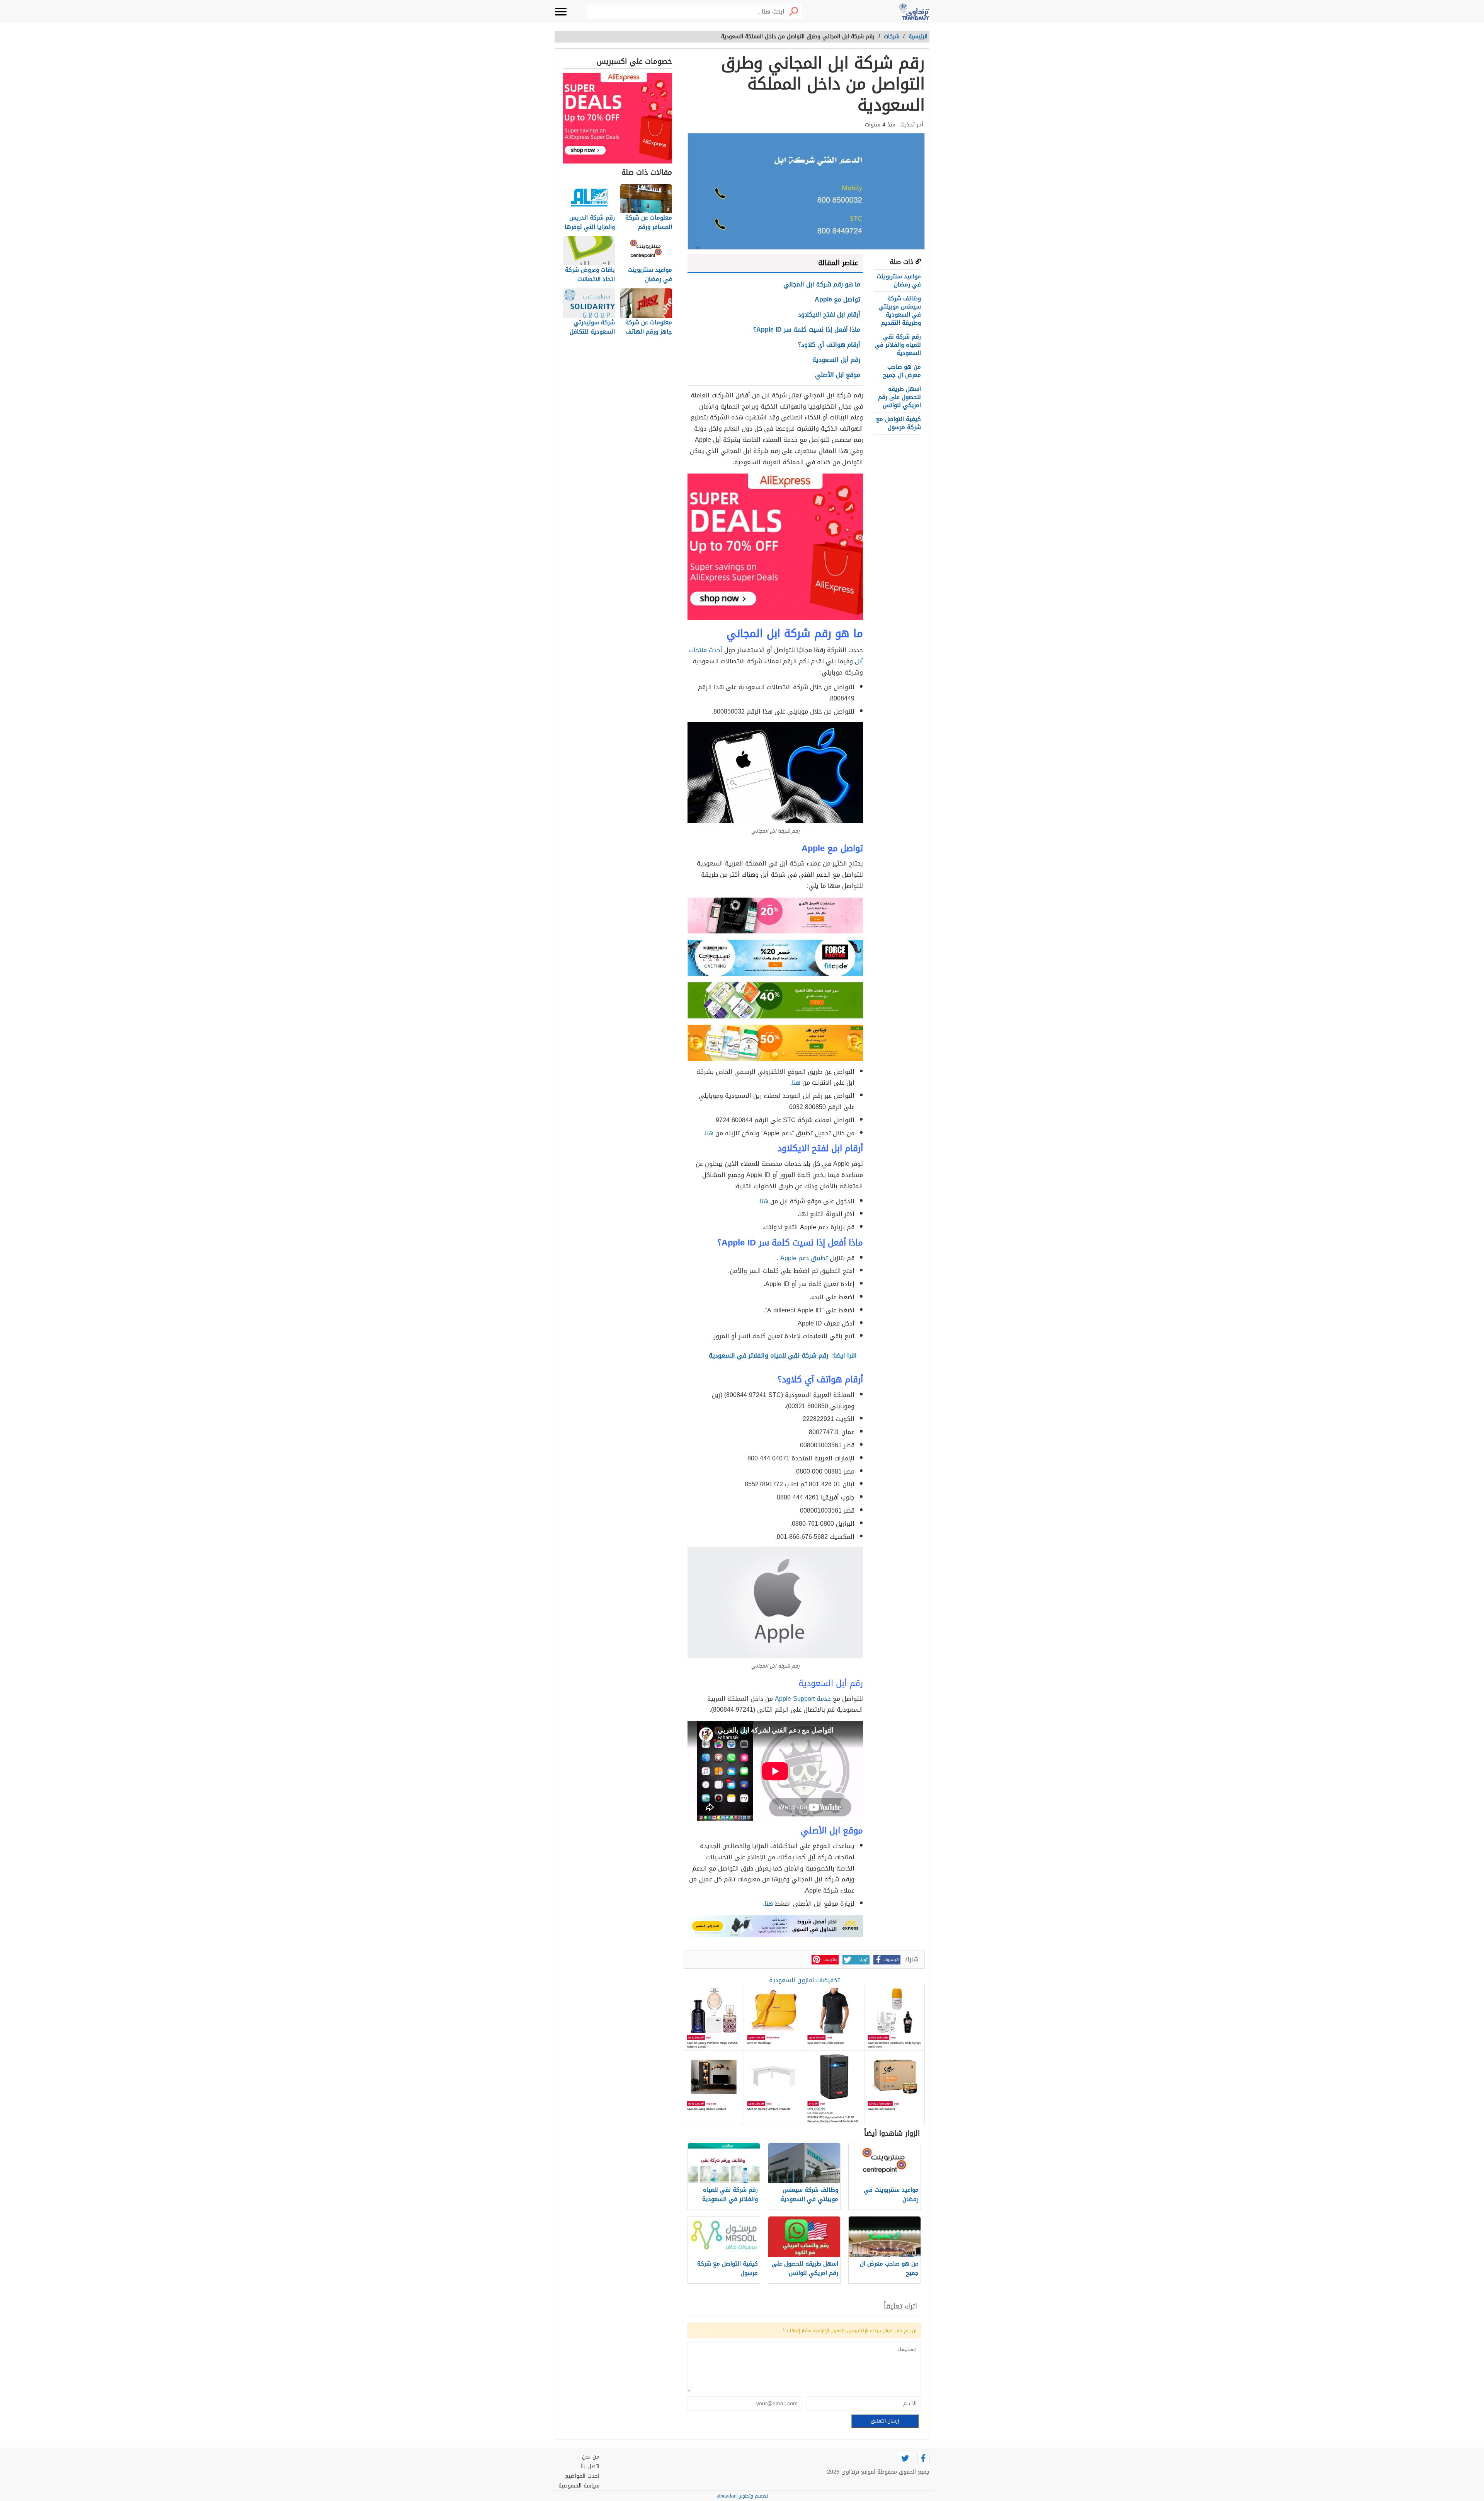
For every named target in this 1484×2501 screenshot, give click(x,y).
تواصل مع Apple (836, 299)
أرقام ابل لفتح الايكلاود (829, 314)
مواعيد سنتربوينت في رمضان (899, 280)
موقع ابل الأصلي (838, 375)
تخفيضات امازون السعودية (804, 1980)
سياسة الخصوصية (579, 2486)
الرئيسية (918, 37)
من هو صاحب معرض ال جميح (902, 371)
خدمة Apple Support (803, 1699)
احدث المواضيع (582, 2476)
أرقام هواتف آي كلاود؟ (829, 345)
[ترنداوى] (914, 12)
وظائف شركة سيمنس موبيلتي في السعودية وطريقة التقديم (900, 311)
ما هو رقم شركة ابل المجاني (822, 284)
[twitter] (905, 2458)
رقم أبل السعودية (836, 360)
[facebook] (923, 2458)
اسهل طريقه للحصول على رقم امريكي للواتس (899, 397)
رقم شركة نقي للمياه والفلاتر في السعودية (898, 345)
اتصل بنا (590, 2466)
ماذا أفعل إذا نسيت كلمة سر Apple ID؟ (807, 330)
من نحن (591, 2457)
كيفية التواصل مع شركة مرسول (899, 423)
